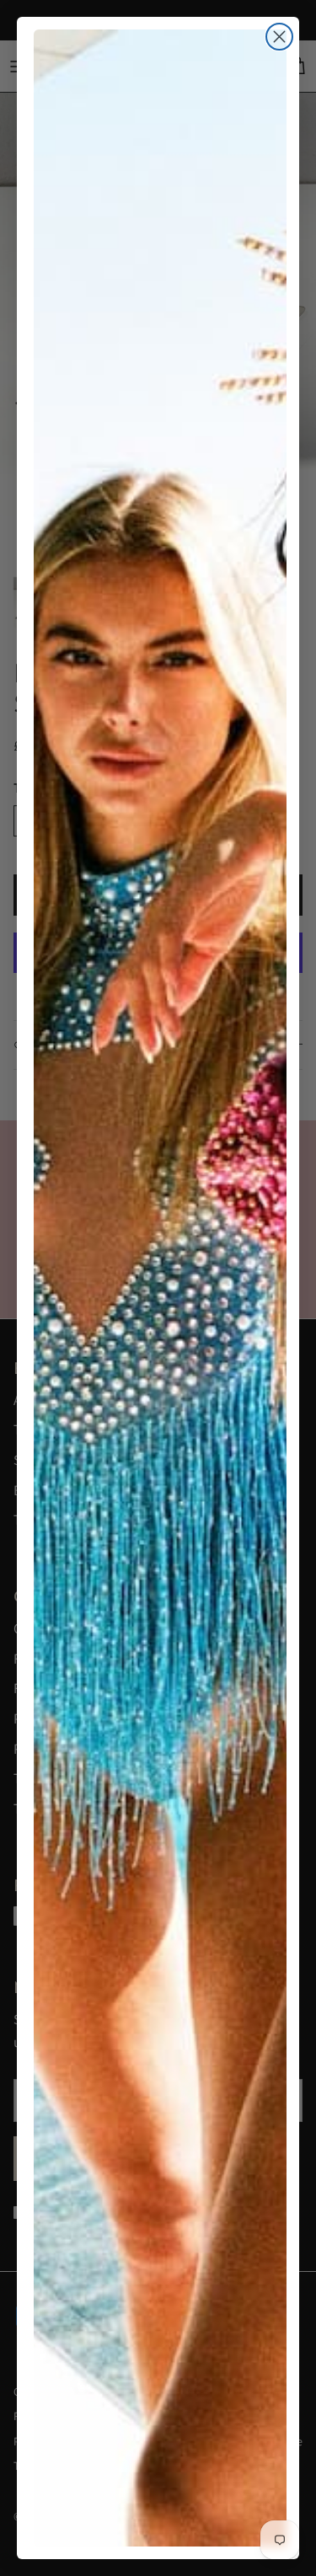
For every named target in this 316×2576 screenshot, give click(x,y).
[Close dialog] (279, 37)
